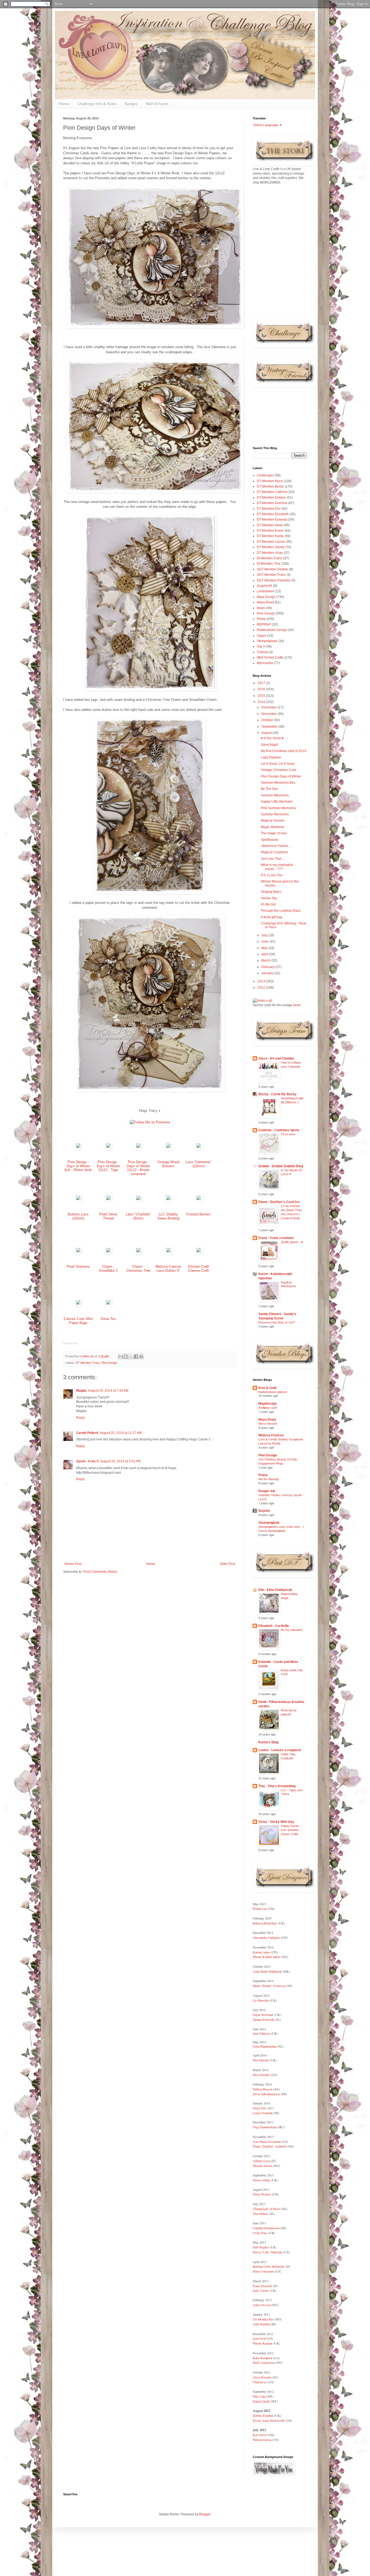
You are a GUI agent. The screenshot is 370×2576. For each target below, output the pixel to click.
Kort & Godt (267, 1388)
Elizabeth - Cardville (274, 1626)
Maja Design (266, 597)
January (268, 973)
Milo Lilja (259, 2396)
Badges (131, 104)
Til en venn (288, 1134)
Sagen (262, 636)
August (267, 733)
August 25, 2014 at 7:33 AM (108, 1391)
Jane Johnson (261, 2033)
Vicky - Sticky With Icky (276, 1822)
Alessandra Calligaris (266, 1937)
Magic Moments (272, 827)
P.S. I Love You (272, 875)
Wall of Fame (157, 104)
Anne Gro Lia (262, 2305)
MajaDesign (267, 1404)
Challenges (265, 475)
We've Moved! (268, 1424)
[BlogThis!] (126, 1356)
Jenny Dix (259, 2108)
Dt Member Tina (269, 564)
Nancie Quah (261, 2401)
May (265, 948)
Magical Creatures (274, 852)
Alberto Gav (261, 2161)
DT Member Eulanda (272, 519)
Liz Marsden (261, 2000)
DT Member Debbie (271, 498)
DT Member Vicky (270, 553)
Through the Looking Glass (281, 911)
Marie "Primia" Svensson (269, 1986)
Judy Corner (261, 2290)
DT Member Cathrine (272, 492)
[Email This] (121, 1356)
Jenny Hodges (262, 2194)
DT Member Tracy (88, 1363)
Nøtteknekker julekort (273, 1392)
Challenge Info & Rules (97, 104)
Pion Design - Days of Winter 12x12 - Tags (108, 1166)
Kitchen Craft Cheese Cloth (199, 1269)
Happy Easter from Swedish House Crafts (290, 1830)
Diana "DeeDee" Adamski (270, 2146)
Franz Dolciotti (263, 2286)
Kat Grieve (260, 2435)
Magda (81, 1391)
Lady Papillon (271, 757)
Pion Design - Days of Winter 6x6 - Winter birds (78, 1166)
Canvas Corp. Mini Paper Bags (78, 1321)
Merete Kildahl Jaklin (267, 1957)
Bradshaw (270, 1923)
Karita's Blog (268, 1742)
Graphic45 (264, 586)
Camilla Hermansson (266, 2228)
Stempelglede (267, 641)
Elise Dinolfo (261, 2075)
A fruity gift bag (272, 917)
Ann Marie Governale (267, 2142)
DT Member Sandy (271, 547)
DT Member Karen (270, 531)
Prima (261, 619)
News (261, 608)
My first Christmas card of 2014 (283, 751)
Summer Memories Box (278, 783)
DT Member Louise (271, 542)
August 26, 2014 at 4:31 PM (120, 1461)
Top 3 (261, 646)
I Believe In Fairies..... (276, 846)
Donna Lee (260, 1908)
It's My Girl (268, 904)
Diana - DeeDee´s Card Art (279, 1202)
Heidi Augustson (264, 2362)
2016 (262, 689)
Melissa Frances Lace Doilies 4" (168, 1269)
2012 (262, 988)
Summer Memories (275, 795)
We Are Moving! (269, 1479)
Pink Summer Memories (278, 808)
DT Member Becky (270, 486)
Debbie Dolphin (263, 2415)
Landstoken (265, 591)
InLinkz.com (71, 1343)
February (268, 967)
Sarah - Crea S (87, 1461)
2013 (262, 981)
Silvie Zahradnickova (267, 2094)
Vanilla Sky (269, 898)
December (270, 707)
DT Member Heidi (270, 525)
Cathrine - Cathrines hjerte (279, 1130)
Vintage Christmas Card (278, 770)
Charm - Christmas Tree (138, 1269)
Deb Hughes (261, 2247)
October (268, 720)
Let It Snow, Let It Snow (278, 764)
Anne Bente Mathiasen (267, 1971)
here (296, 1005)
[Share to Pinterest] (141, 1356)
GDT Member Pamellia (274, 580)
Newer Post (73, 1564)
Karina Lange (261, 1952)
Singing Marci (271, 892)
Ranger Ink (267, 1491)
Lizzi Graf (259, 2338)
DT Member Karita (270, 536)
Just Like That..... (273, 859)
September (270, 727)
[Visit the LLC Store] (78, 1148)
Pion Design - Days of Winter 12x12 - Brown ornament (138, 1168)
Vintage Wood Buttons (168, 1164)
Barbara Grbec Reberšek (268, 2266)
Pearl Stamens (78, 1266)
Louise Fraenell (263, 2113)
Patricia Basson (263, 2089)
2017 (262, 683)
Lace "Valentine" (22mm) (198, 1164)
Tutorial (262, 652)
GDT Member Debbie (272, 569)
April (265, 954)
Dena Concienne (263, 2271)
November (270, 714)
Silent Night (269, 745)
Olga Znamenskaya (265, 2127)
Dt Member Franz (270, 558)
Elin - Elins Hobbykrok (275, 1590)
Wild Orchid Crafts (270, 658)
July (265, 935)
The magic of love (274, 833)
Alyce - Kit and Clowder (276, 1058)
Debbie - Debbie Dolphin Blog (281, 1166)
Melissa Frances (271, 1435)
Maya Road (265, 602)
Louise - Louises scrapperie (280, 1750)
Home (64, 104)
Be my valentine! (292, 1630)
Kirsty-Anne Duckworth (269, 2420)
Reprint (264, 1511)
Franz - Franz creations (276, 1238)
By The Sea (269, 789)
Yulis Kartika (261, 2324)
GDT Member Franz (271, 575)
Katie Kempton (262, 2358)
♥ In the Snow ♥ (272, 738)
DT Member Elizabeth (273, 514)
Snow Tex (108, 1319)
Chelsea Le (260, 2382)
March (266, 960)
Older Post (227, 1564)
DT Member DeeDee (272, 503)
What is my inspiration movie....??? (277, 867)
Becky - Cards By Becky (277, 1094)
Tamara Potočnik (263, 2019)
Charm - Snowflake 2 (108, 1269)
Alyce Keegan (262, 2377)
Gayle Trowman (263, 2015)
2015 (262, 696)
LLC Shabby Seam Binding (168, 1216)
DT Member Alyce (270, 481)
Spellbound (269, 840)
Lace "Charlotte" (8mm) (138, 1216)
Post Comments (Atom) (100, 1572)
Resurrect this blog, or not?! (277, 1322)
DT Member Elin (269, 509)
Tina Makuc (260, 2214)
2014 (262, 702)
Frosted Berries (198, 1214)
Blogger (205, 2514)
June (265, 942)
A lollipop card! (268, 1408)
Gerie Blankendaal (264, 2046)
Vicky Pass (260, 2233)
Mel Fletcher (261, 2060)
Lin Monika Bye (263, 2319)
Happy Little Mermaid (277, 802)
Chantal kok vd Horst (267, 2209)
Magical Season (273, 820)
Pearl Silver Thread (108, 1216)
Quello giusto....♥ (292, 1242)
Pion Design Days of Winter (281, 776)
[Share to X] (131, 1356)
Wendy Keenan (262, 2343)
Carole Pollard (87, 1433)
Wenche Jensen (262, 2166)
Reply (80, 1418)
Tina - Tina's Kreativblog (277, 1786)
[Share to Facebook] (136, 1356)
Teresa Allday (262, 2180)
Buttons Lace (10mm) (78, 1216)
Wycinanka (265, 663)
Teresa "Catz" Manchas (268, 2252)
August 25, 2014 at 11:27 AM (121, 1433)
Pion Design (109, 1363)
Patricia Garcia (262, 2440)
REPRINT (264, 625)
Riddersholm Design (272, 630)
